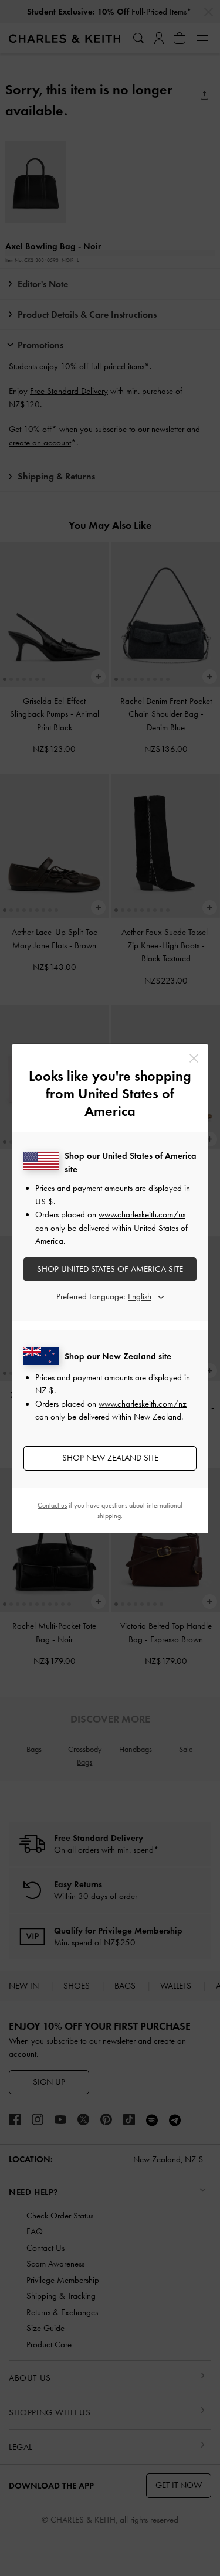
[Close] (194, 1058)
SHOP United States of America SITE (110, 1269)
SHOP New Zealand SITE (110, 1458)
